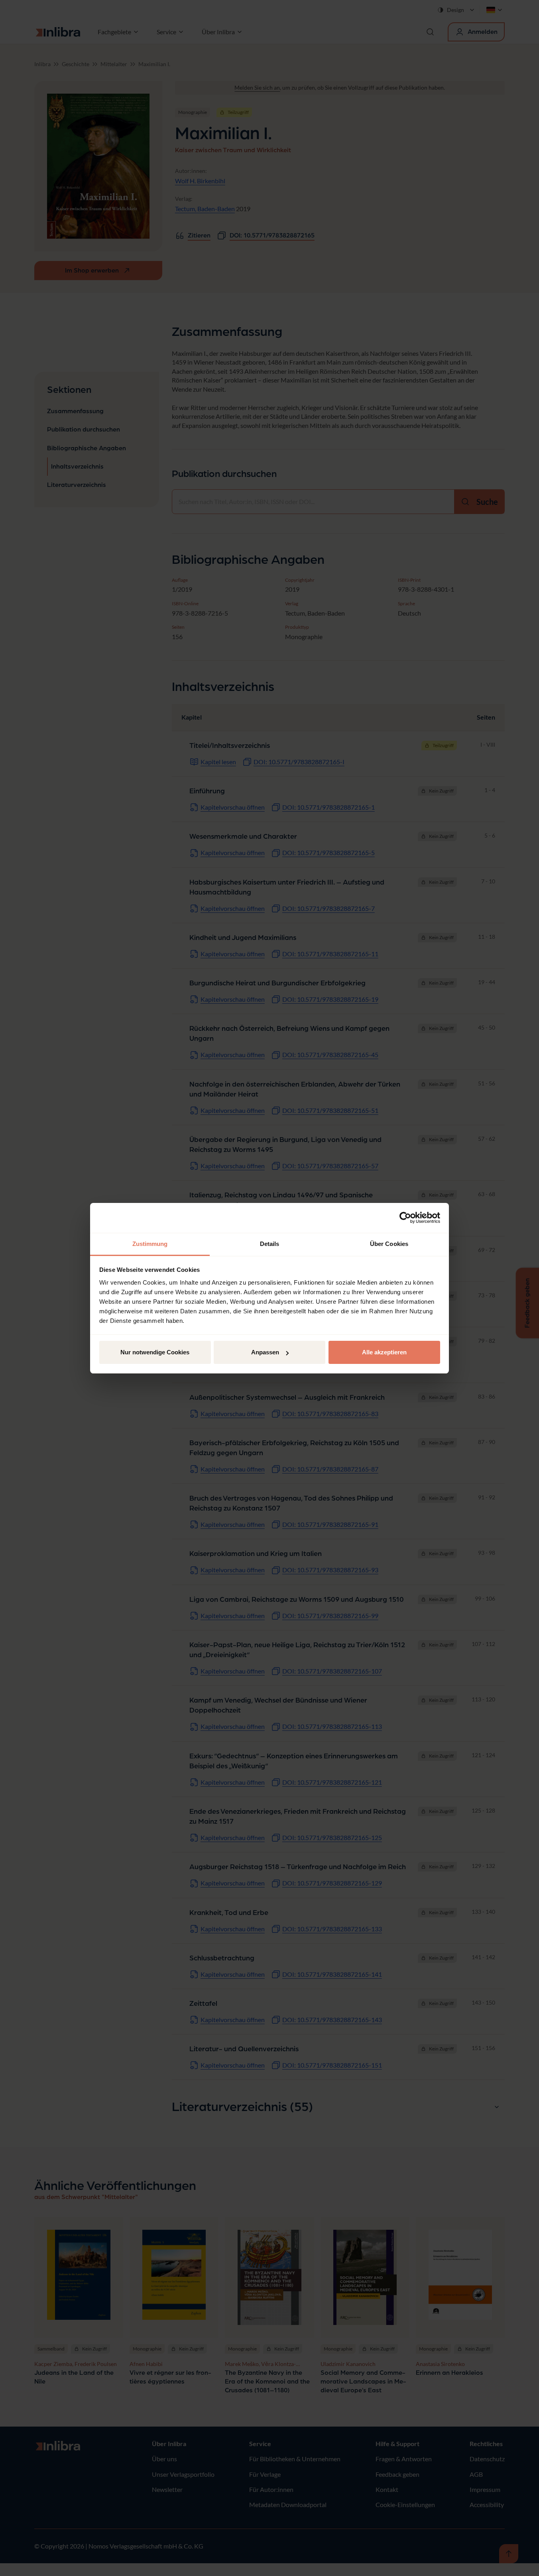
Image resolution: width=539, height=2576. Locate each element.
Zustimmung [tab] (150, 1244)
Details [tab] (270, 1244)
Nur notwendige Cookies (155, 1352)
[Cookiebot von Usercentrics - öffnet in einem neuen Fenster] (405, 1218)
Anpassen (265, 1352)
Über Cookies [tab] (389, 1244)
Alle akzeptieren (384, 1352)
